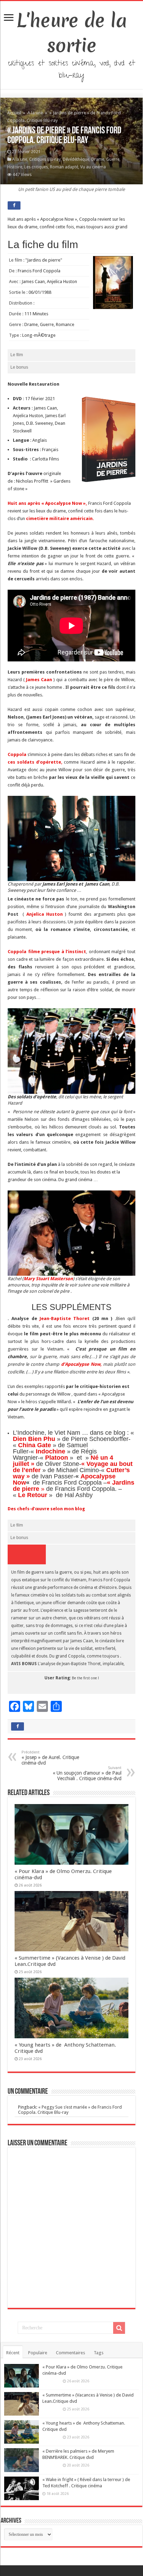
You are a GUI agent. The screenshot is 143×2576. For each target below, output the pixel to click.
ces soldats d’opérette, (36, 762)
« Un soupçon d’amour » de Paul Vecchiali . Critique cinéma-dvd (87, 1773)
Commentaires (70, 2353)
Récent (13, 2353)
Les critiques (36, 167)
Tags (99, 2353)
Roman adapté (64, 167)
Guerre (113, 159)
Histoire (15, 167)
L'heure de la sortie (72, 33)
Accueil (15, 113)
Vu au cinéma (93, 167)
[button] (109, 439)
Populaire (38, 2353)
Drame (98, 159)
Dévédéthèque (76, 159)
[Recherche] (119, 2328)
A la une (35, 113)
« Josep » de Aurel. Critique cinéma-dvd (50, 1758)
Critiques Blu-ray (45, 159)
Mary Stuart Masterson (48, 1279)
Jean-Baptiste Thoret (65, 1318)
